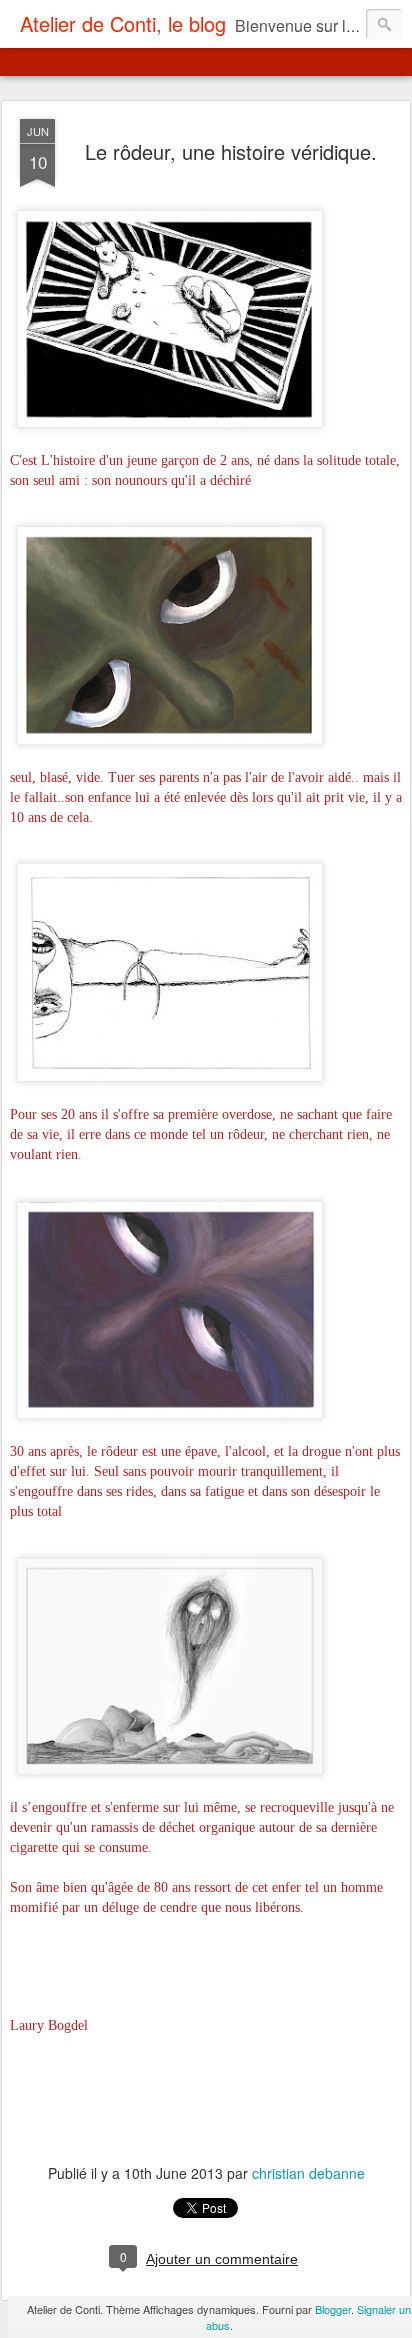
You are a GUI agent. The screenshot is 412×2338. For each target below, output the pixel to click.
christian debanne (308, 2173)
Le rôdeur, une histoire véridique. (231, 151)
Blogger (333, 2309)
